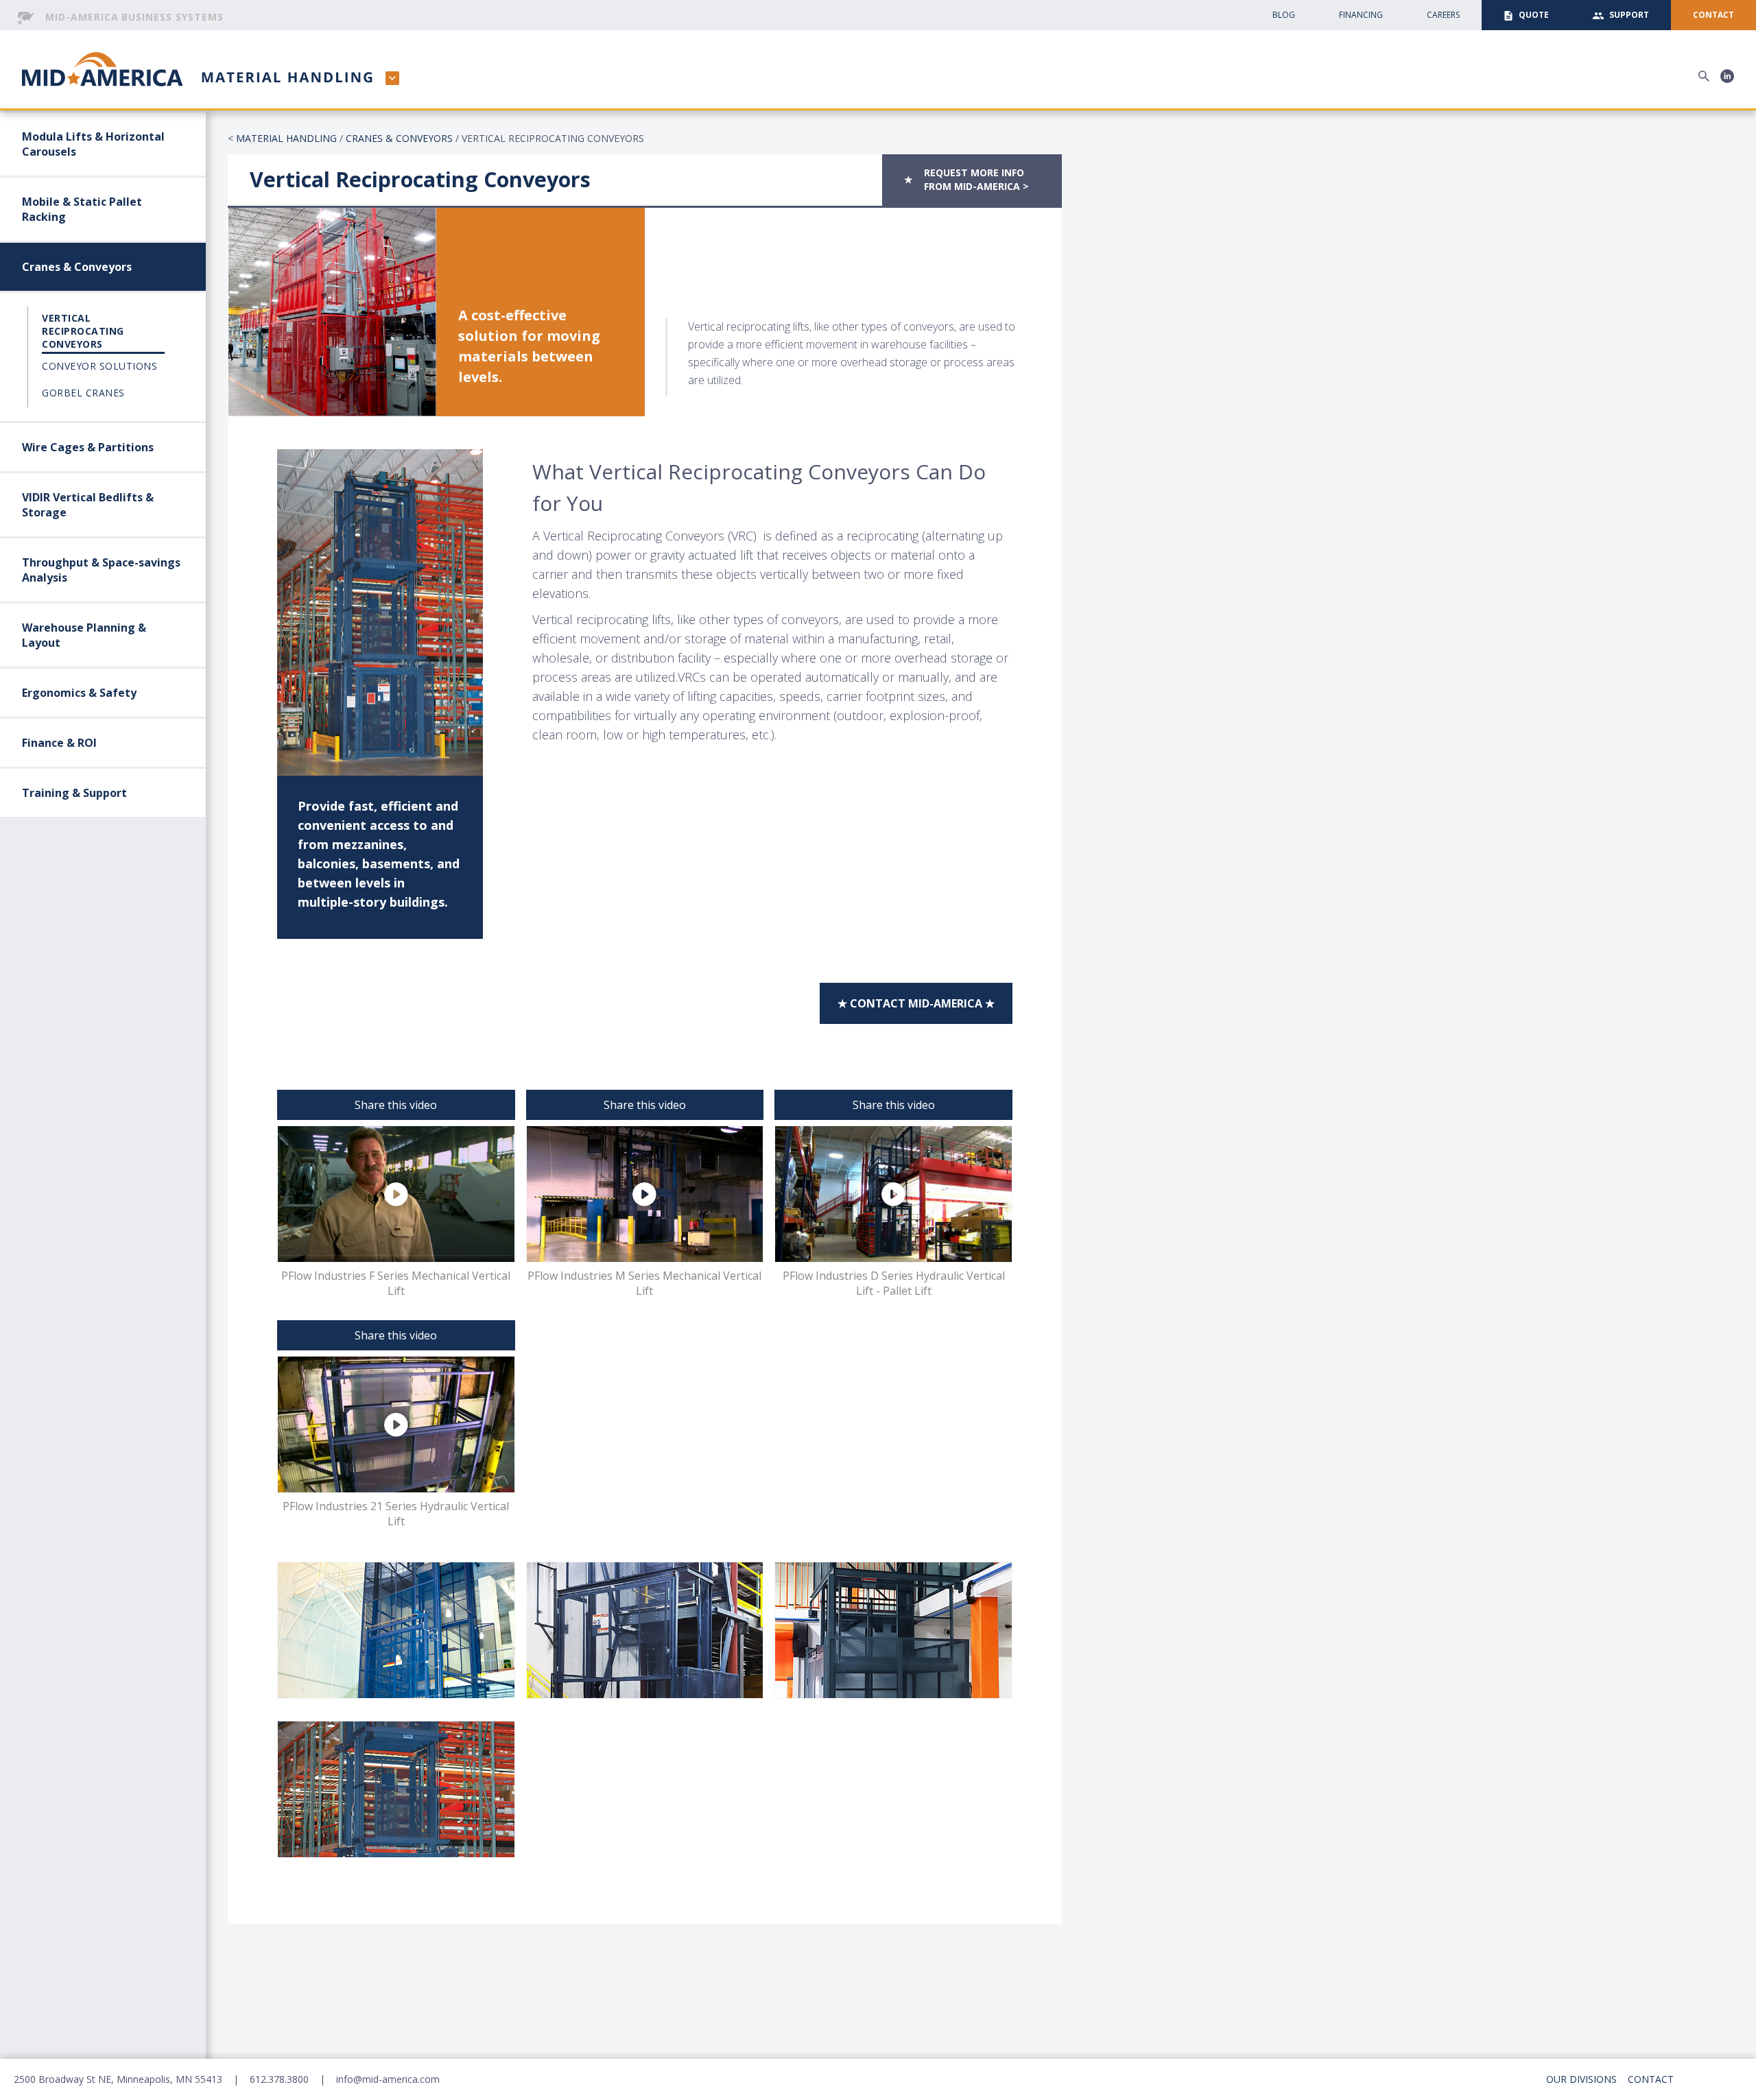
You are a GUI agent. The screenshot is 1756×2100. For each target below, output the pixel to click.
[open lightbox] (396, 1630)
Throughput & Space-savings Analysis (101, 570)
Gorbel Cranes (83, 393)
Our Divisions (1581, 2079)
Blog (1284, 15)
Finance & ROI (59, 743)
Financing (1361, 15)
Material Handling (286, 138)
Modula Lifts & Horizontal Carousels (93, 144)
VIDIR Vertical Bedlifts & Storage (88, 505)
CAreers (1443, 15)
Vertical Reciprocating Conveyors (83, 331)
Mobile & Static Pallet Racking (82, 209)
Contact (1651, 2079)
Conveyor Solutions (99, 366)
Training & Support (74, 793)
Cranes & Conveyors (77, 267)
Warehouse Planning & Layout (84, 635)
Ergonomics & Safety (79, 693)
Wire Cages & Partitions (88, 447)
